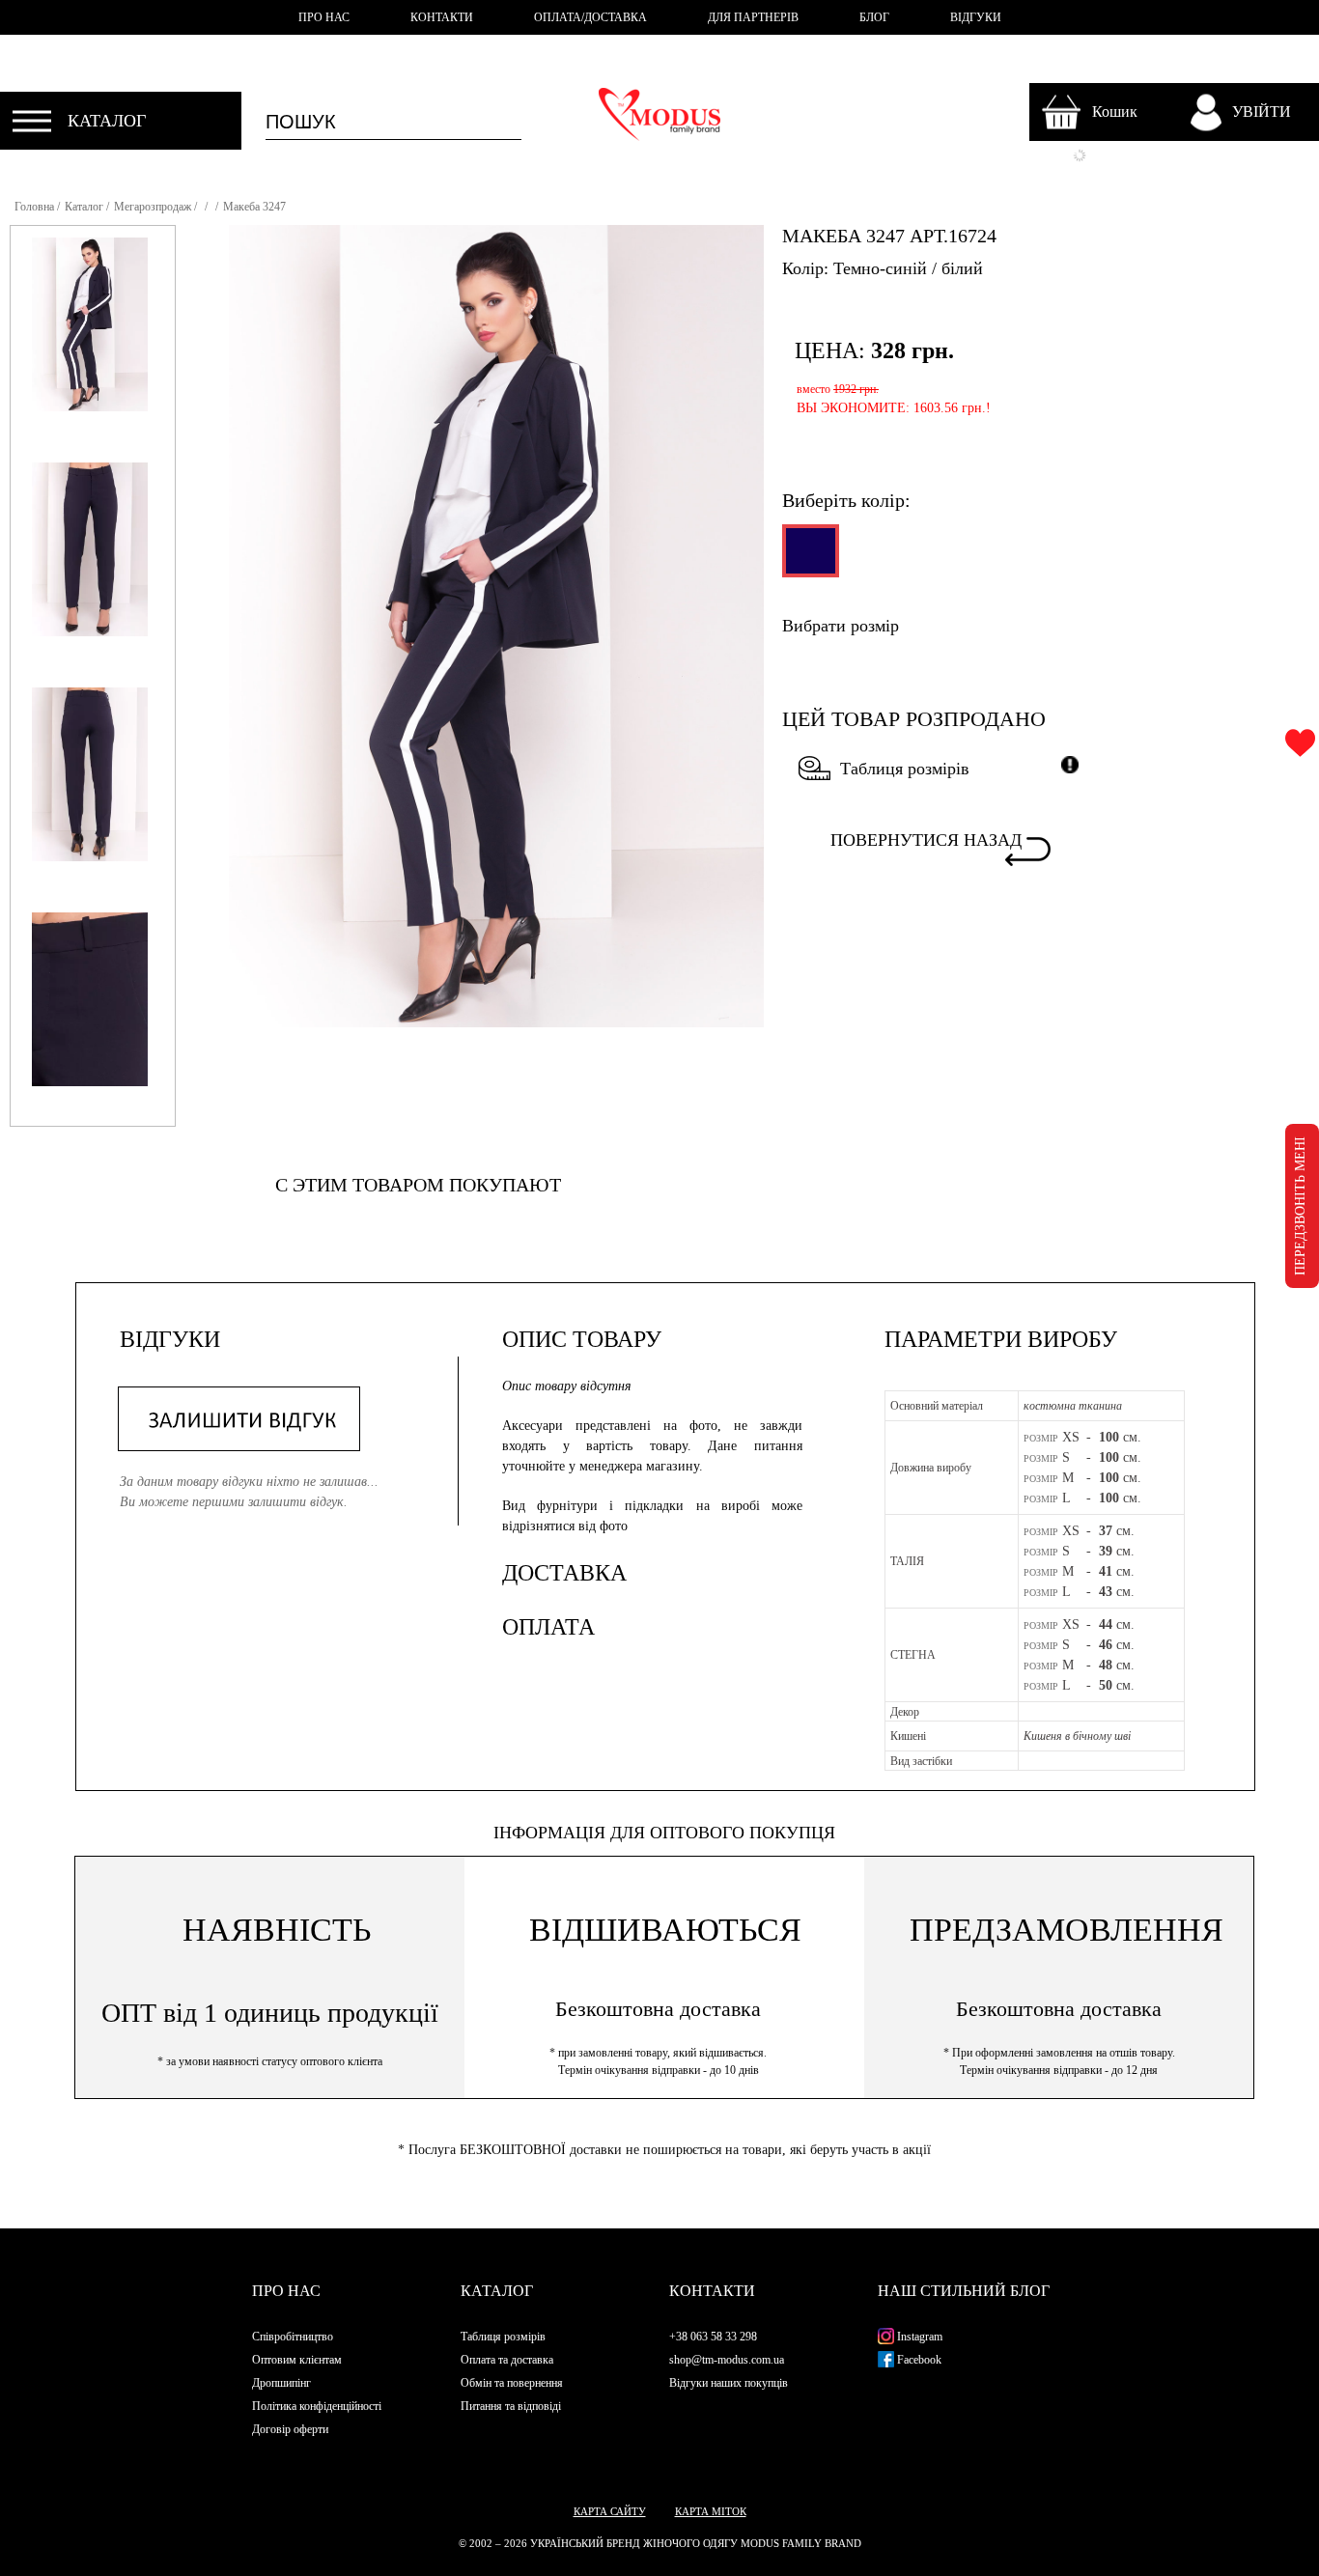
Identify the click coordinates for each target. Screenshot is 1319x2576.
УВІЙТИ (1262, 112)
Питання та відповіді (511, 2406)
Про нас (286, 2291)
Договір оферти (290, 2429)
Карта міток (711, 2511)
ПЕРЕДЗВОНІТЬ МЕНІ (1300, 1206)
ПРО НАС (324, 17)
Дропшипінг (281, 2383)
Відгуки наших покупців (729, 2383)
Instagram (918, 2337)
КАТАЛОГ (107, 121)
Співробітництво (293, 2337)
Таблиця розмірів (905, 769)
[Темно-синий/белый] (809, 559)
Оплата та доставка (507, 2360)
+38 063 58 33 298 (713, 2337)
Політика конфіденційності (317, 2406)
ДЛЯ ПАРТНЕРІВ (753, 17)
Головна (34, 207)
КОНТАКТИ (442, 17)
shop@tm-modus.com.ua (727, 2360)
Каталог (84, 207)
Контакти (712, 2291)
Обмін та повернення (512, 2383)
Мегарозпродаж (153, 207)
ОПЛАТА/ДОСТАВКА (590, 17)
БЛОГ (874, 17)
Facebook (918, 2360)
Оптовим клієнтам (297, 2360)
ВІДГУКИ (976, 17)
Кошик (1115, 112)
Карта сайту (610, 2511)
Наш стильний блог (964, 2291)
